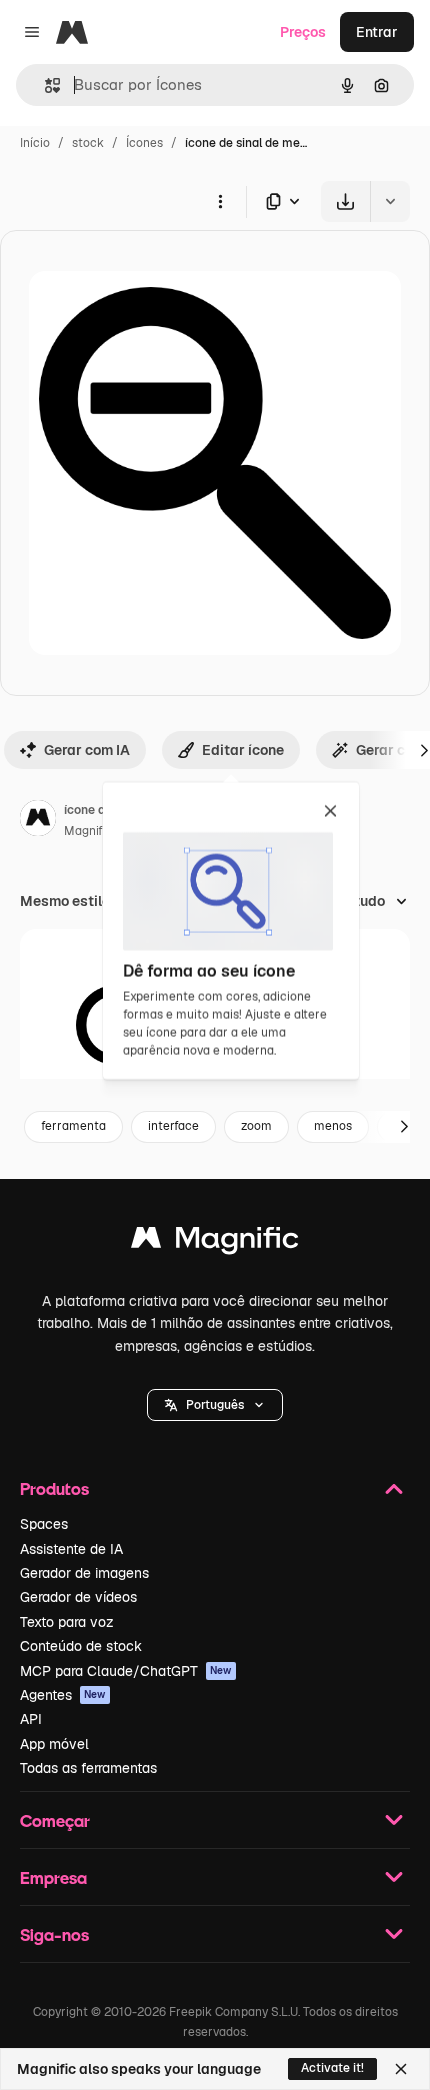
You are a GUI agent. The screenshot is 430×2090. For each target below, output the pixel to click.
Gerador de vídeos (78, 1597)
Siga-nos (54, 1934)
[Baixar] (345, 201)
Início (35, 143)
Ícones (144, 143)
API (31, 1719)
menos (333, 1126)
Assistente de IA (71, 1549)
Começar (55, 1820)
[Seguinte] (404, 1127)
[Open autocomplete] (44, 85)
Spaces (44, 1524)
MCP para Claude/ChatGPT (126, 1671)
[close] (330, 812)
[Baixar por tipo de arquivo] (284, 201)
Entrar (377, 32)
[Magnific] (215, 1242)
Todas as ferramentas (88, 1768)
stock (88, 143)
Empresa (53, 1877)
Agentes (63, 1695)
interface (173, 1126)
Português (215, 1405)
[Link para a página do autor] (38, 821)
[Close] (401, 2069)
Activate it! (332, 2068)
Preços (303, 32)
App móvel (54, 1744)
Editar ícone (243, 750)
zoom (256, 1126)
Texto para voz (67, 1622)
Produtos (54, 1488)
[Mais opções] (220, 201)
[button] (215, 1405)
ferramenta (73, 1126)
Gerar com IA (87, 750)
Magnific (88, 831)
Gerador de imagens (84, 1573)
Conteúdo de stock (81, 1646)
